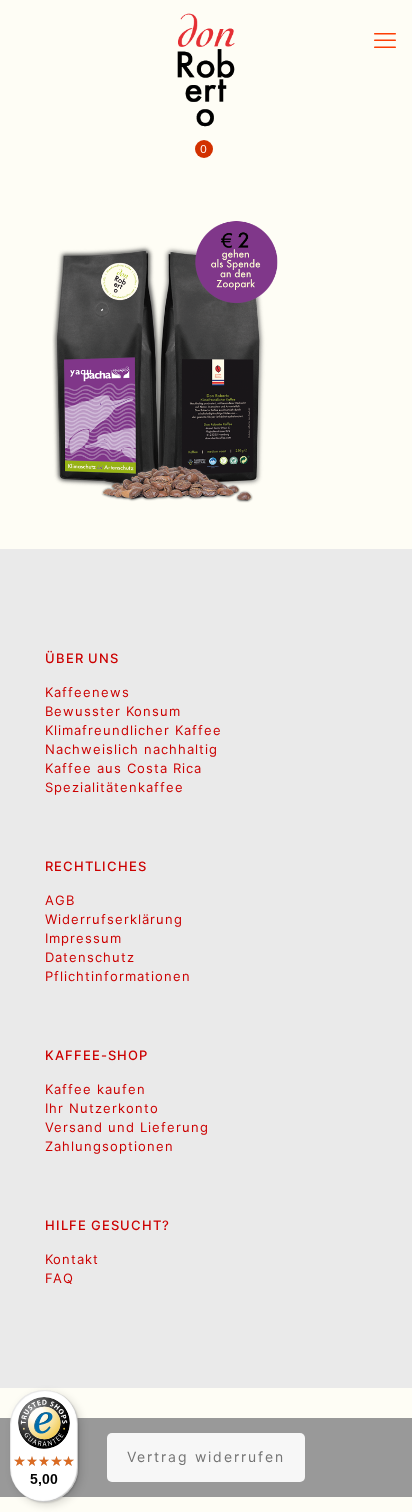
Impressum (83, 938)
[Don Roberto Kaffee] (206, 70)
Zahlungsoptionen (109, 1146)
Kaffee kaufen (95, 1089)
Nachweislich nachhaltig (131, 749)
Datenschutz (90, 957)
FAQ (59, 1278)
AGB (60, 900)
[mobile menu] (385, 40)
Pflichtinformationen (118, 976)
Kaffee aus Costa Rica (123, 768)
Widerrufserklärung (114, 919)
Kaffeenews (87, 692)
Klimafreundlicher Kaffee (133, 730)
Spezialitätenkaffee (114, 787)
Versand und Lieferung (127, 1127)
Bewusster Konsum (113, 711)
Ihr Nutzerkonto (102, 1108)
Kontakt (72, 1259)
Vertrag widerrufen (206, 1456)
